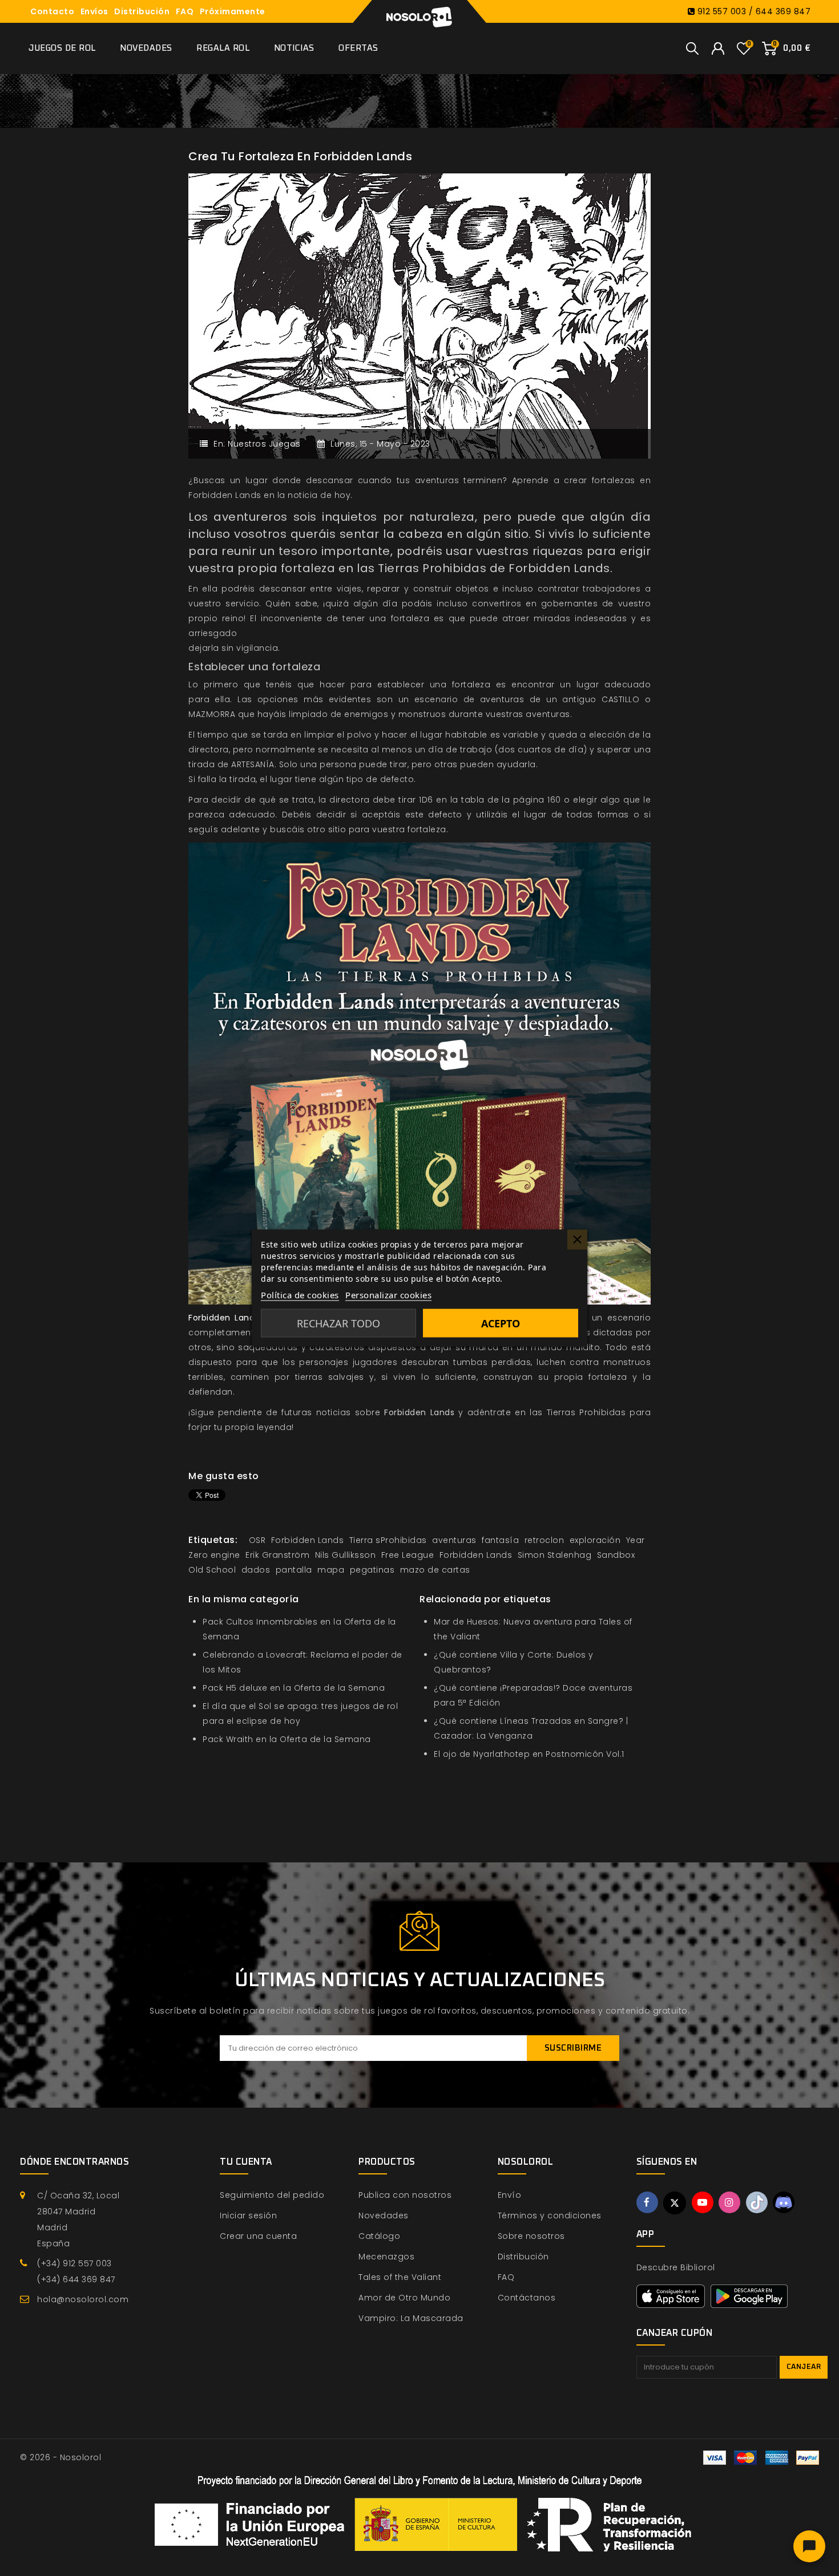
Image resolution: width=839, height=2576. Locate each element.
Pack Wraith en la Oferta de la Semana (287, 1739)
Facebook (647, 2202)
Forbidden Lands (419, 1412)
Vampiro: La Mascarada (411, 2318)
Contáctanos (527, 2298)
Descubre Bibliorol (676, 2267)
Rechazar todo (338, 1323)
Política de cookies (300, 1295)
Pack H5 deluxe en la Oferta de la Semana (294, 1688)
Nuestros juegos (264, 444)
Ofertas (358, 48)
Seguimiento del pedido (272, 2195)
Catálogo (379, 2236)
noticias (334, 1412)
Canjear (804, 2367)
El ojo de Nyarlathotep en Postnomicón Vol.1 (529, 1754)
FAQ (185, 11)
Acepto (501, 1323)
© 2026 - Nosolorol (60, 2457)
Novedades (146, 48)
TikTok (757, 2202)
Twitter (675, 2203)
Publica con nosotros (405, 2195)
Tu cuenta (246, 2162)
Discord (784, 2202)
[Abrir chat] (809, 2546)
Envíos (94, 11)
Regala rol (223, 48)
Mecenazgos (386, 2257)
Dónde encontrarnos (74, 2162)
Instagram (729, 2202)
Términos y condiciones (550, 2215)
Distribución (142, 11)
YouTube (703, 2202)
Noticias (294, 48)
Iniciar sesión (248, 2215)
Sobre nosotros (531, 2236)
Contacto (52, 11)
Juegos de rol (62, 48)
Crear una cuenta (258, 2236)
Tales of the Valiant (400, 2277)
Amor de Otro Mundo (404, 2298)
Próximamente (233, 11)
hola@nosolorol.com (83, 2299)
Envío (510, 2195)
